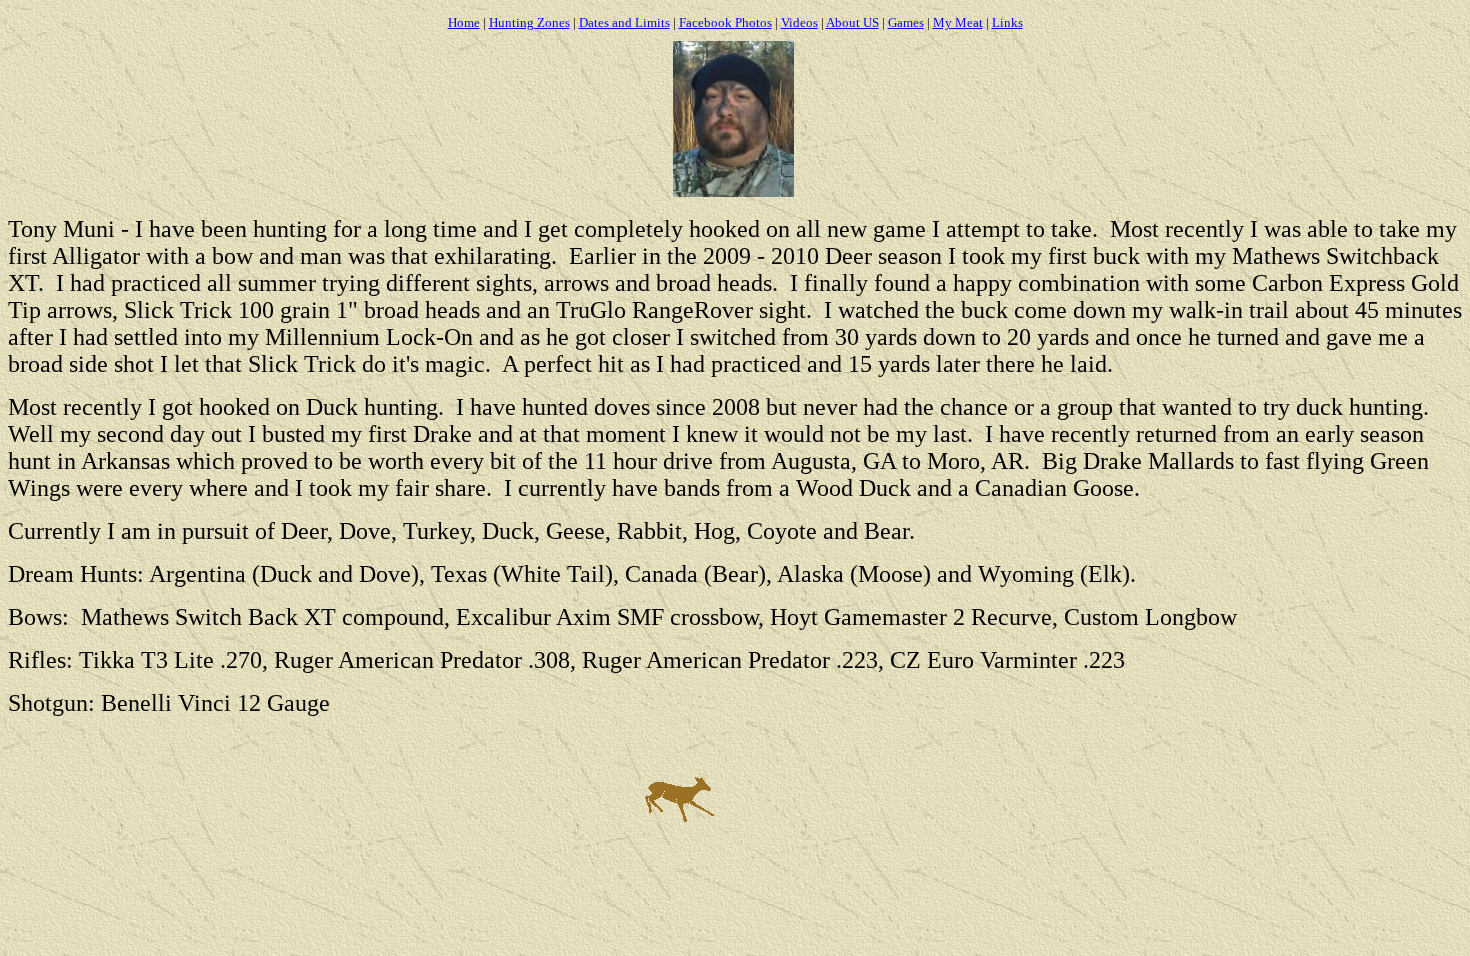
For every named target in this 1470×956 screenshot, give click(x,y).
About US (852, 22)
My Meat (958, 22)
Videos (799, 22)
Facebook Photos (725, 22)
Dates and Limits (624, 22)
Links (1007, 22)
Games (906, 22)
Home (464, 22)
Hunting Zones (529, 22)
